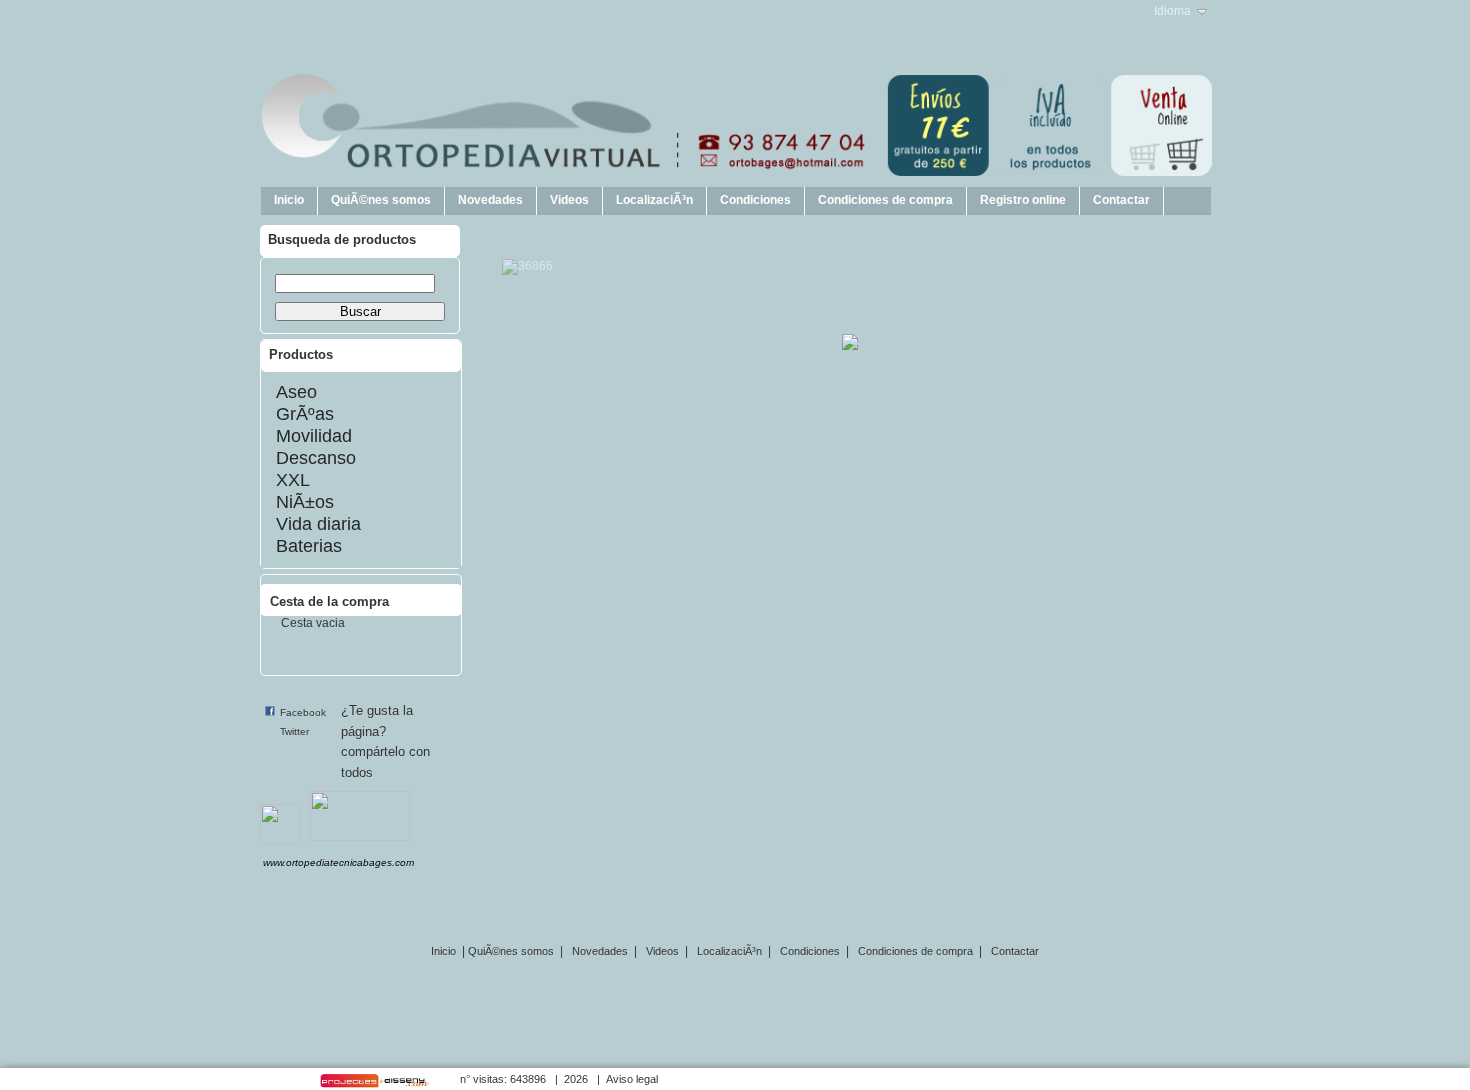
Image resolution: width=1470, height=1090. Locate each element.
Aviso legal (632, 1079)
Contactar (1121, 200)
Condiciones (755, 200)
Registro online (1023, 200)
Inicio (289, 200)
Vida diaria (318, 524)
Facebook (303, 712)
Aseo (296, 392)
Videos (569, 200)
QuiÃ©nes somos (381, 200)
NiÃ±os (305, 502)
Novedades (490, 200)
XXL (293, 480)
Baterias (309, 546)
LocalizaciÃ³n (654, 200)
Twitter (294, 731)
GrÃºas (305, 414)
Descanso (316, 458)
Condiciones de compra (885, 200)
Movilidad (314, 436)
